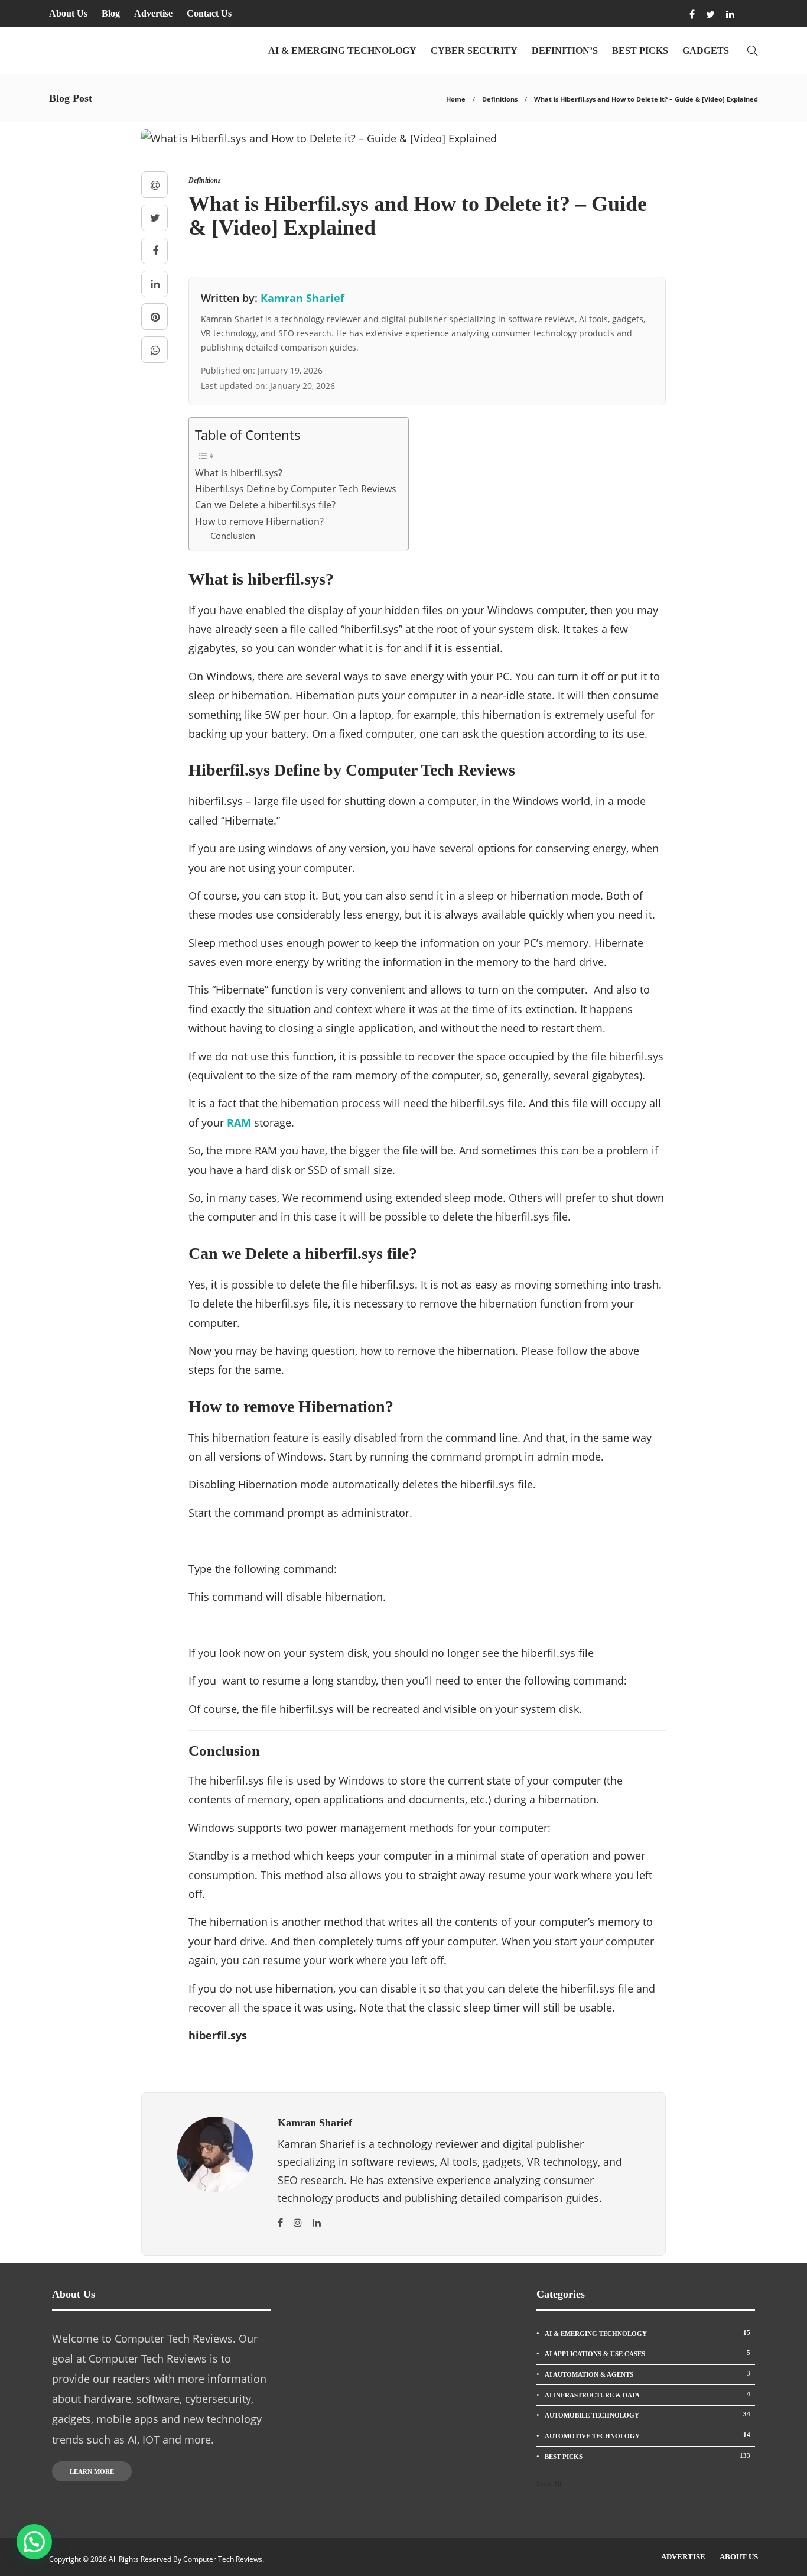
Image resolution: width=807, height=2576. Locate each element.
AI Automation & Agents (647, 2374)
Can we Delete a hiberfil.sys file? (265, 505)
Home (456, 99)
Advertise (153, 13)
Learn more (92, 2471)
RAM (239, 1122)
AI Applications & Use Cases (647, 2353)
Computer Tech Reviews (223, 2559)
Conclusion (233, 536)
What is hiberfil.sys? (239, 473)
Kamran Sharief (302, 298)
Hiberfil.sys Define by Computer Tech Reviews (296, 489)
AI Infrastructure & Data (647, 2395)
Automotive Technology (647, 2435)
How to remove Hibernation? (259, 521)
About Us (68, 13)
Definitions (500, 99)
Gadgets (706, 51)
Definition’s (565, 51)
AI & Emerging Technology (342, 51)
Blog (111, 13)
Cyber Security (474, 51)
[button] (34, 2542)
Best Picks (640, 51)
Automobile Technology (647, 2415)
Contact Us (209, 13)
